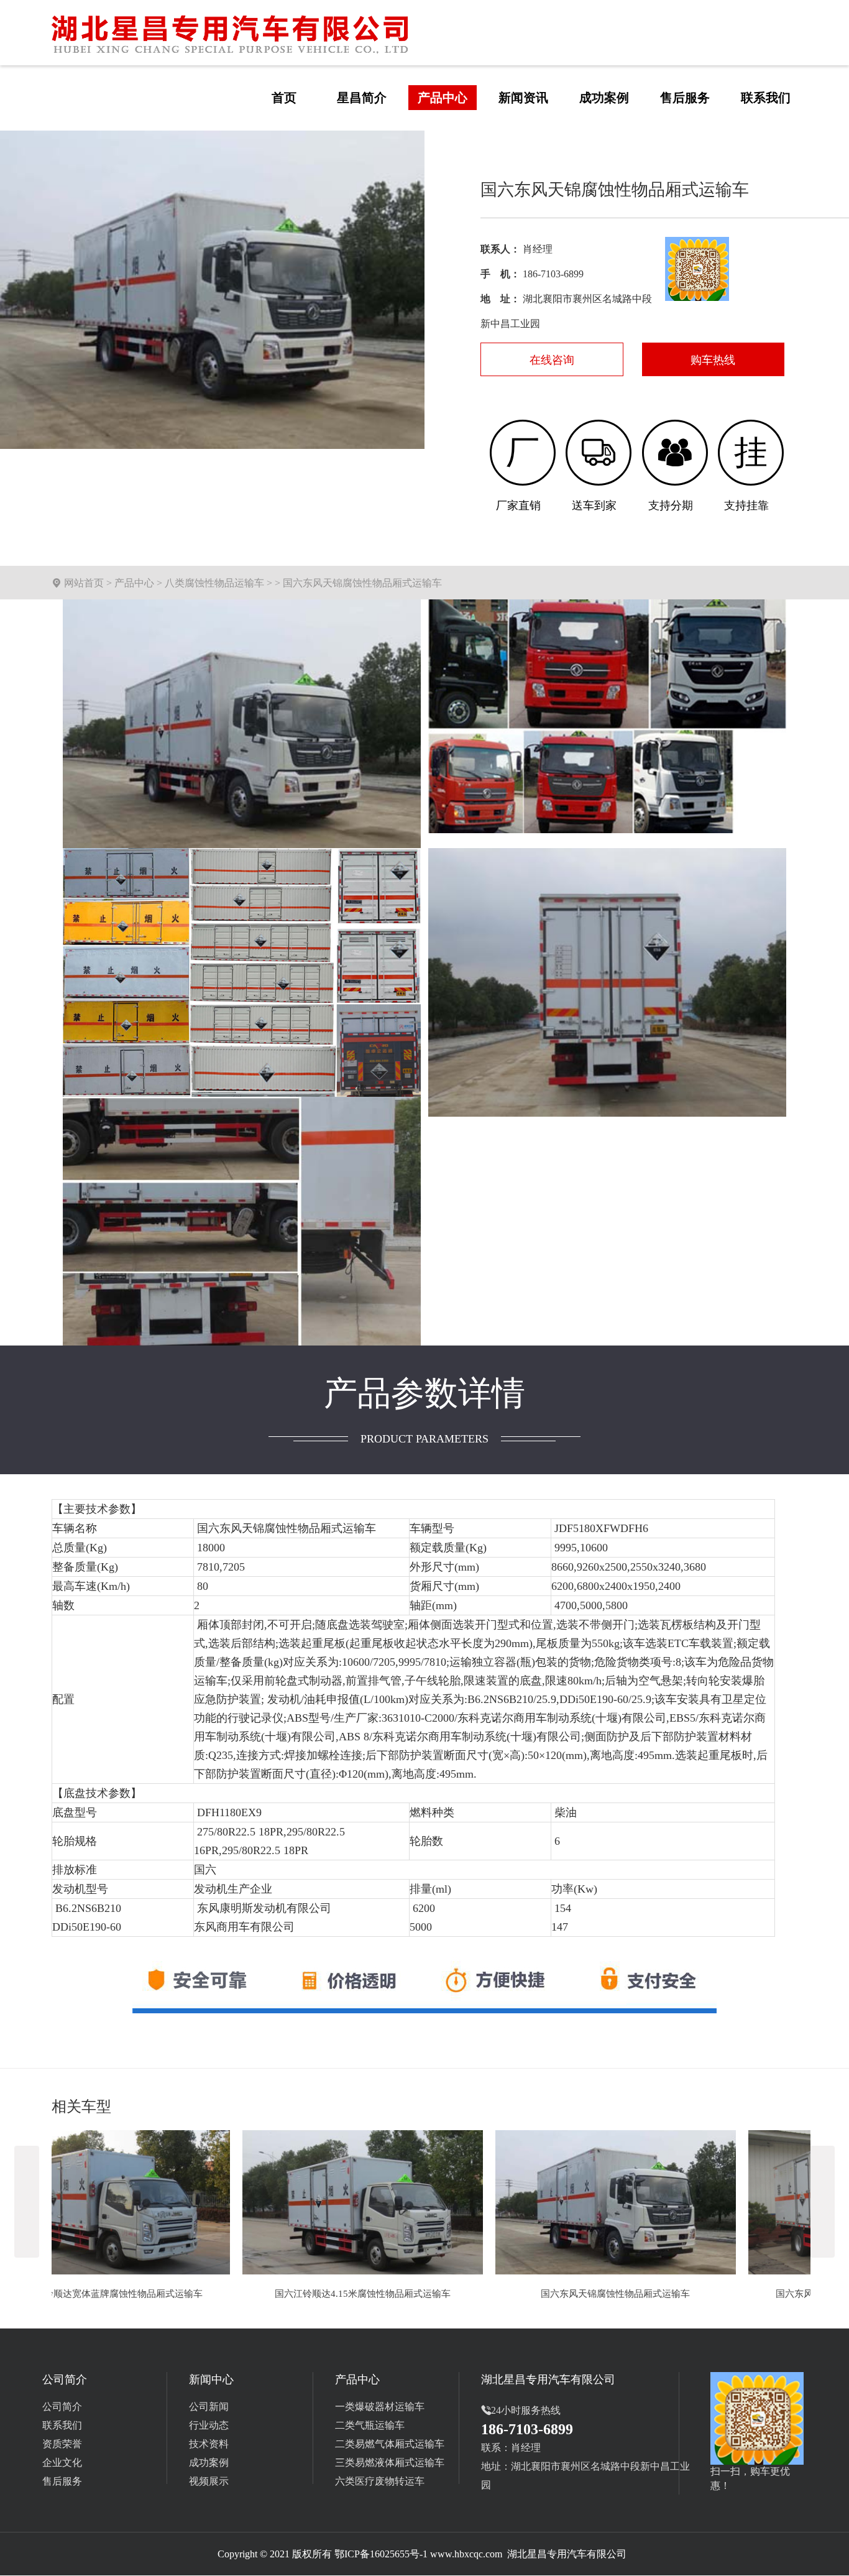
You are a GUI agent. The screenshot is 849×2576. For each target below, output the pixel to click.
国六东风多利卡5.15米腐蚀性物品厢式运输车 (678, 2294)
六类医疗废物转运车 (380, 2481)
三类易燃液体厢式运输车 (390, 2463)
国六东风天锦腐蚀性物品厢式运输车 (425, 2294)
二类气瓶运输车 (370, 2425)
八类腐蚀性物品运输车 (214, 583)
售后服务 (62, 2481)
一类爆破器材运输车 (380, 2407)
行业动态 (209, 2425)
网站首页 (84, 583)
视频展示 (209, 2481)
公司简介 (62, 2407)
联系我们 (62, 2425)
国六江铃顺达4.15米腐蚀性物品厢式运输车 (172, 2294)
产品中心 (134, 583)
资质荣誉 (62, 2444)
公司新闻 (209, 2407)
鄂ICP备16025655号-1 (381, 2554)
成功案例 (209, 2463)
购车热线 (713, 360)
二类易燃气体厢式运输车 (390, 2444)
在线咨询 (552, 360)
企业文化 (62, 2463)
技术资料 (209, 2444)
